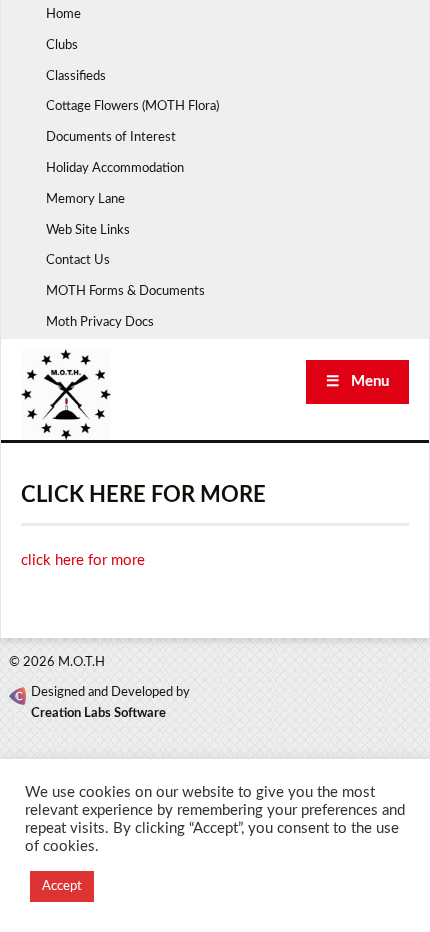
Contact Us (78, 260)
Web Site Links (88, 230)
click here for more (83, 560)
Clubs (62, 45)
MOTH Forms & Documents (125, 291)
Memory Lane (85, 199)
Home (63, 14)
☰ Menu (357, 381)
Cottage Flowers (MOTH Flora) (132, 106)
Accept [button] (62, 886)
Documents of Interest (111, 137)
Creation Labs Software (98, 713)
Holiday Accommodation (115, 168)
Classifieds (76, 76)
